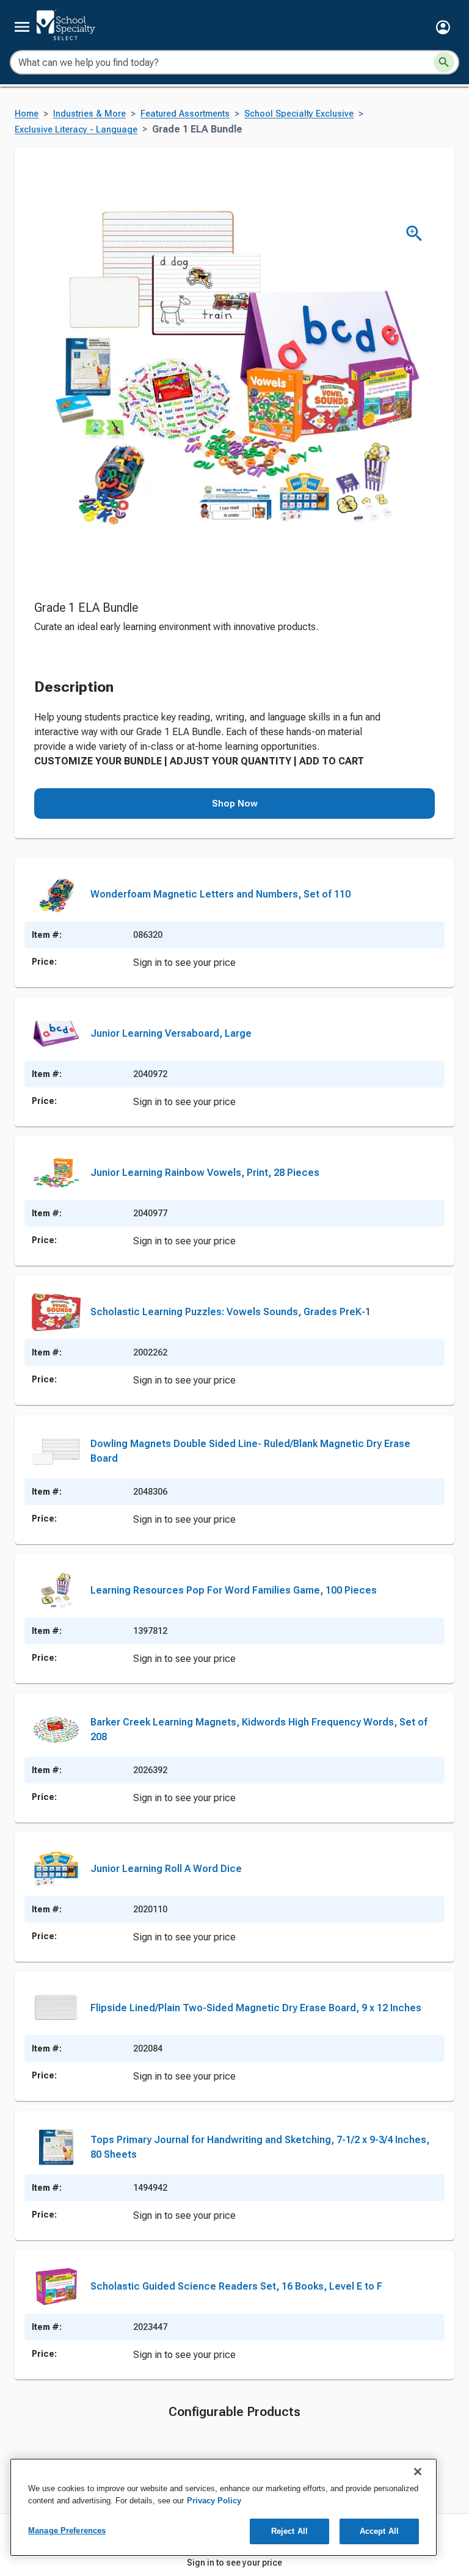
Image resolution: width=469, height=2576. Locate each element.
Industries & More (89, 114)
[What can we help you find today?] (444, 62)
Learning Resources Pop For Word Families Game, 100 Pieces (234, 1590)
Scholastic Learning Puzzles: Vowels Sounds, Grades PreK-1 (231, 1312)
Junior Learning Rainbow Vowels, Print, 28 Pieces (205, 1173)
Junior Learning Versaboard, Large (171, 1033)
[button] (443, 27)
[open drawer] (22, 27)
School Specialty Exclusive (299, 114)
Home (27, 114)
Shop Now (235, 804)
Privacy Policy (214, 2501)
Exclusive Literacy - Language (76, 130)
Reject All (289, 2531)
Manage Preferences (67, 2531)
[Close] (418, 2472)
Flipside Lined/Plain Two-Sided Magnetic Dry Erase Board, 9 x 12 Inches (256, 2008)
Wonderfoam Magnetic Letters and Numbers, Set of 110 (220, 894)
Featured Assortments (185, 114)
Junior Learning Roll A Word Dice (166, 1869)
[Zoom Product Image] (414, 234)
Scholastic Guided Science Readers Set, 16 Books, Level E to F (236, 2286)
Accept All (379, 2531)
